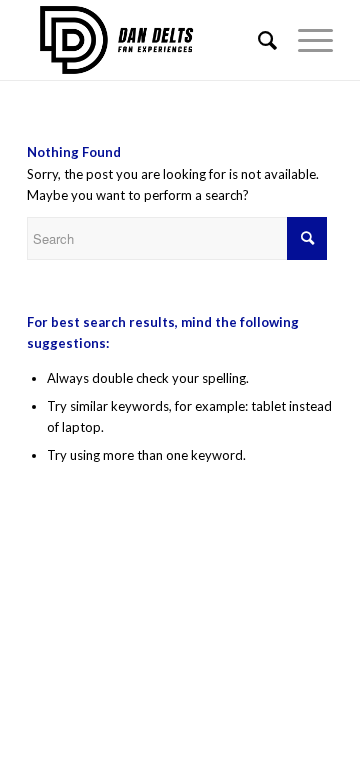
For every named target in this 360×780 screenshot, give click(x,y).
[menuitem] (258, 40)
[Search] (258, 40)
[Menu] (305, 40)
